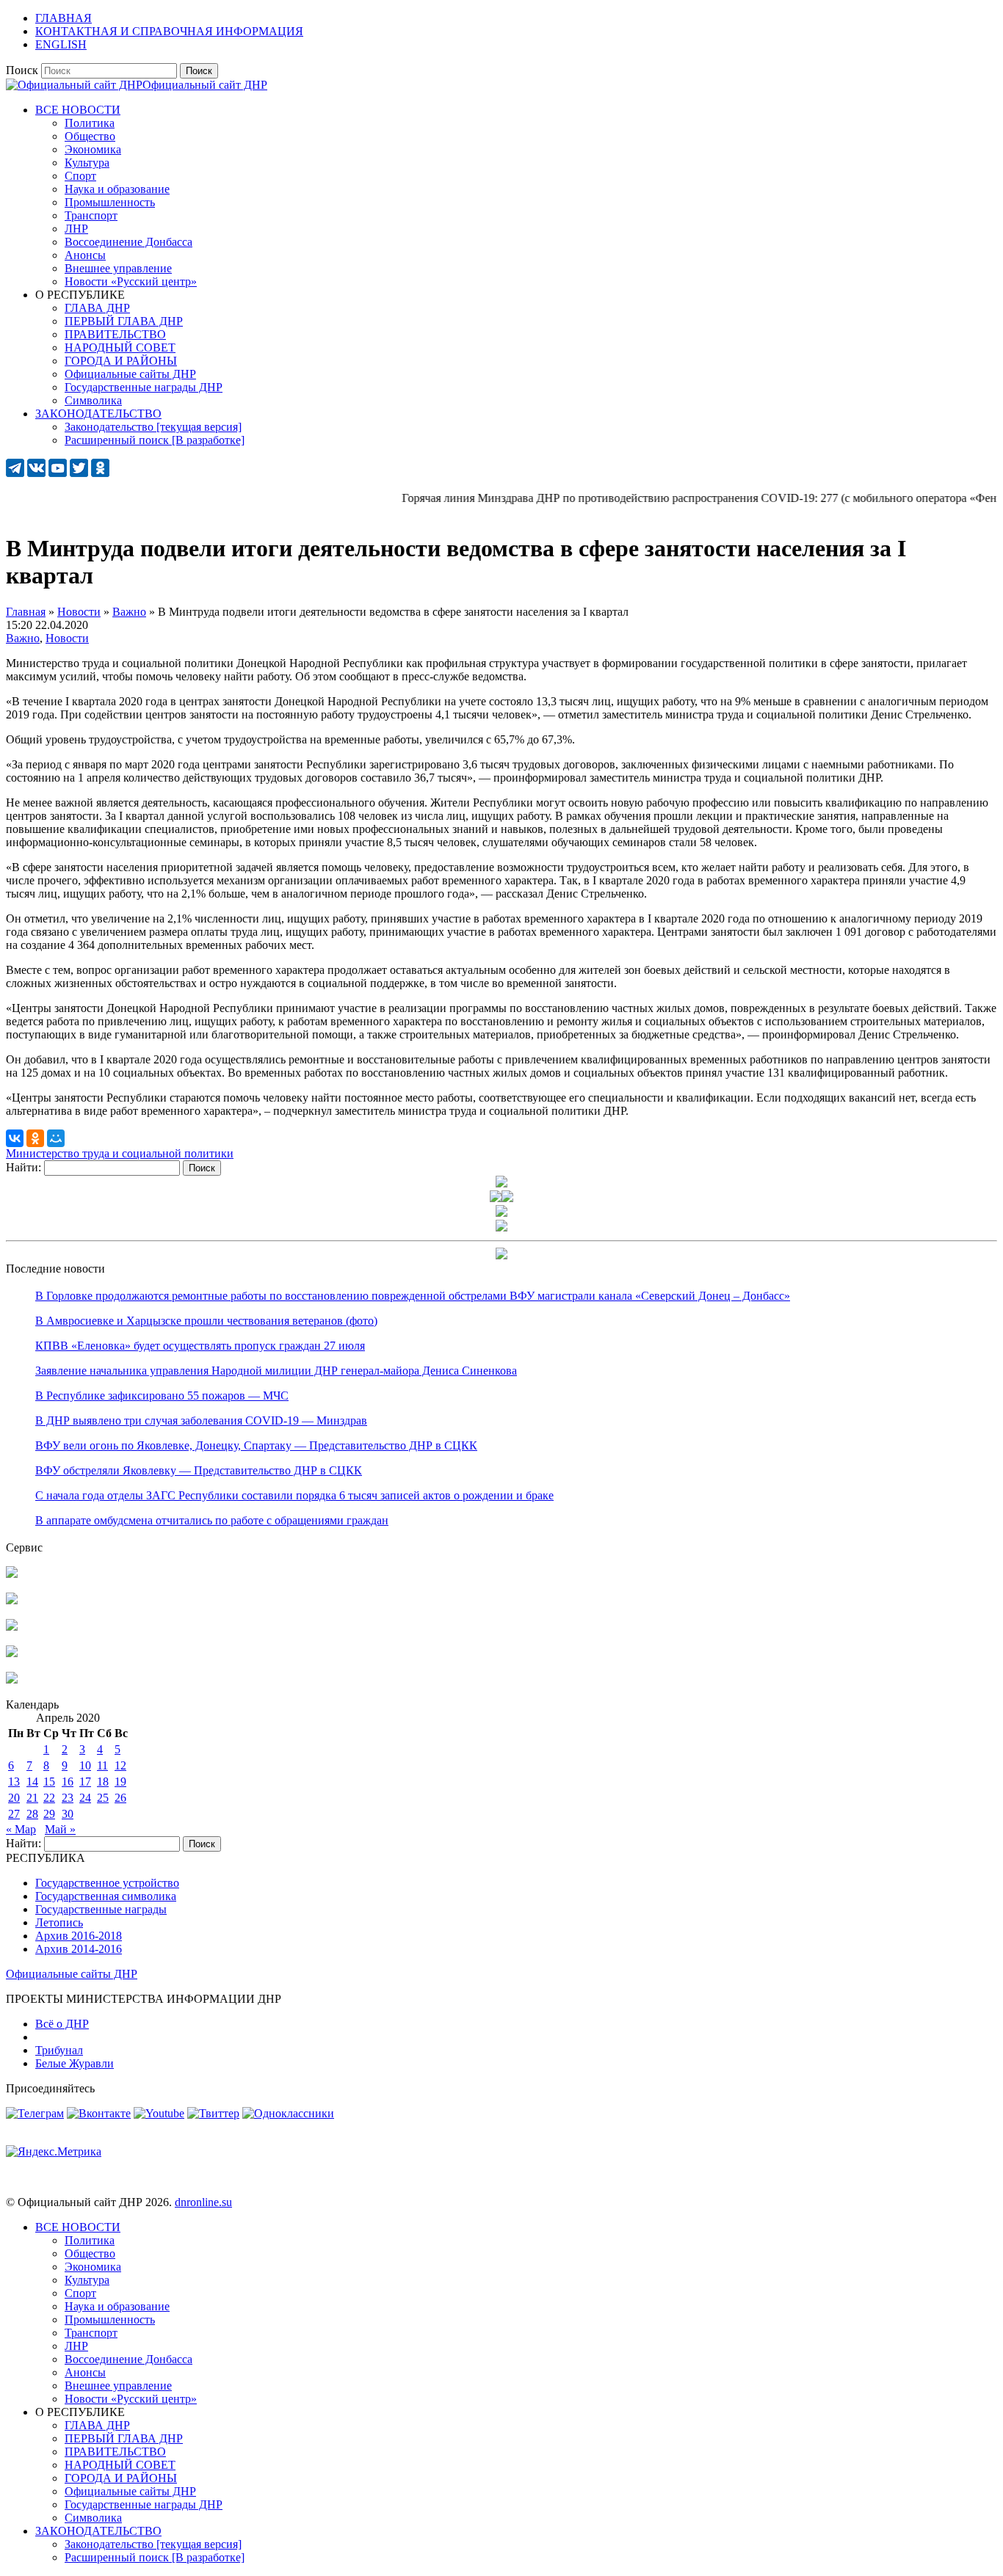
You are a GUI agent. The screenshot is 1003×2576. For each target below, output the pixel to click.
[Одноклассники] (35, 1138)
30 (68, 1814)
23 (68, 1798)
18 (103, 1782)
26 (120, 1798)
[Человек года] (507, 1198)
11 (102, 1765)
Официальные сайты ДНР (72, 1974)
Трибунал (59, 2050)
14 (32, 1782)
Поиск (22, 70)
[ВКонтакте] (15, 1138)
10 (85, 1765)
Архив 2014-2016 (79, 1949)
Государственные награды (101, 1909)
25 (103, 1798)
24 (85, 1798)
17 (85, 1782)
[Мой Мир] (56, 1138)
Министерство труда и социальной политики (120, 1153)
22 (49, 1798)
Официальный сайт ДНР (205, 85)
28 (32, 1814)
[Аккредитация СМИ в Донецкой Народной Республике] (12, 1574)
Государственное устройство (107, 1883)
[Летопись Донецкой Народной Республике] (12, 1653)
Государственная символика (106, 1896)
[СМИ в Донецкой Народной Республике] (12, 1600)
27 (14, 1814)
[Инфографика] (12, 1680)
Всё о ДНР (62, 2024)
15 (49, 1782)
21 (32, 1798)
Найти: (23, 1167)
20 (14, 1798)
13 (14, 1782)
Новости (67, 638)
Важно (23, 638)
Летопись (59, 1922)
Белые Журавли (75, 2063)
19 (120, 1782)
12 (120, 1765)
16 (68, 1782)
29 (49, 1814)
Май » (60, 1829)
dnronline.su (203, 2202)
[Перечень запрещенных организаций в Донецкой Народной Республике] (12, 1627)
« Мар (21, 1829)
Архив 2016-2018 (79, 1936)
